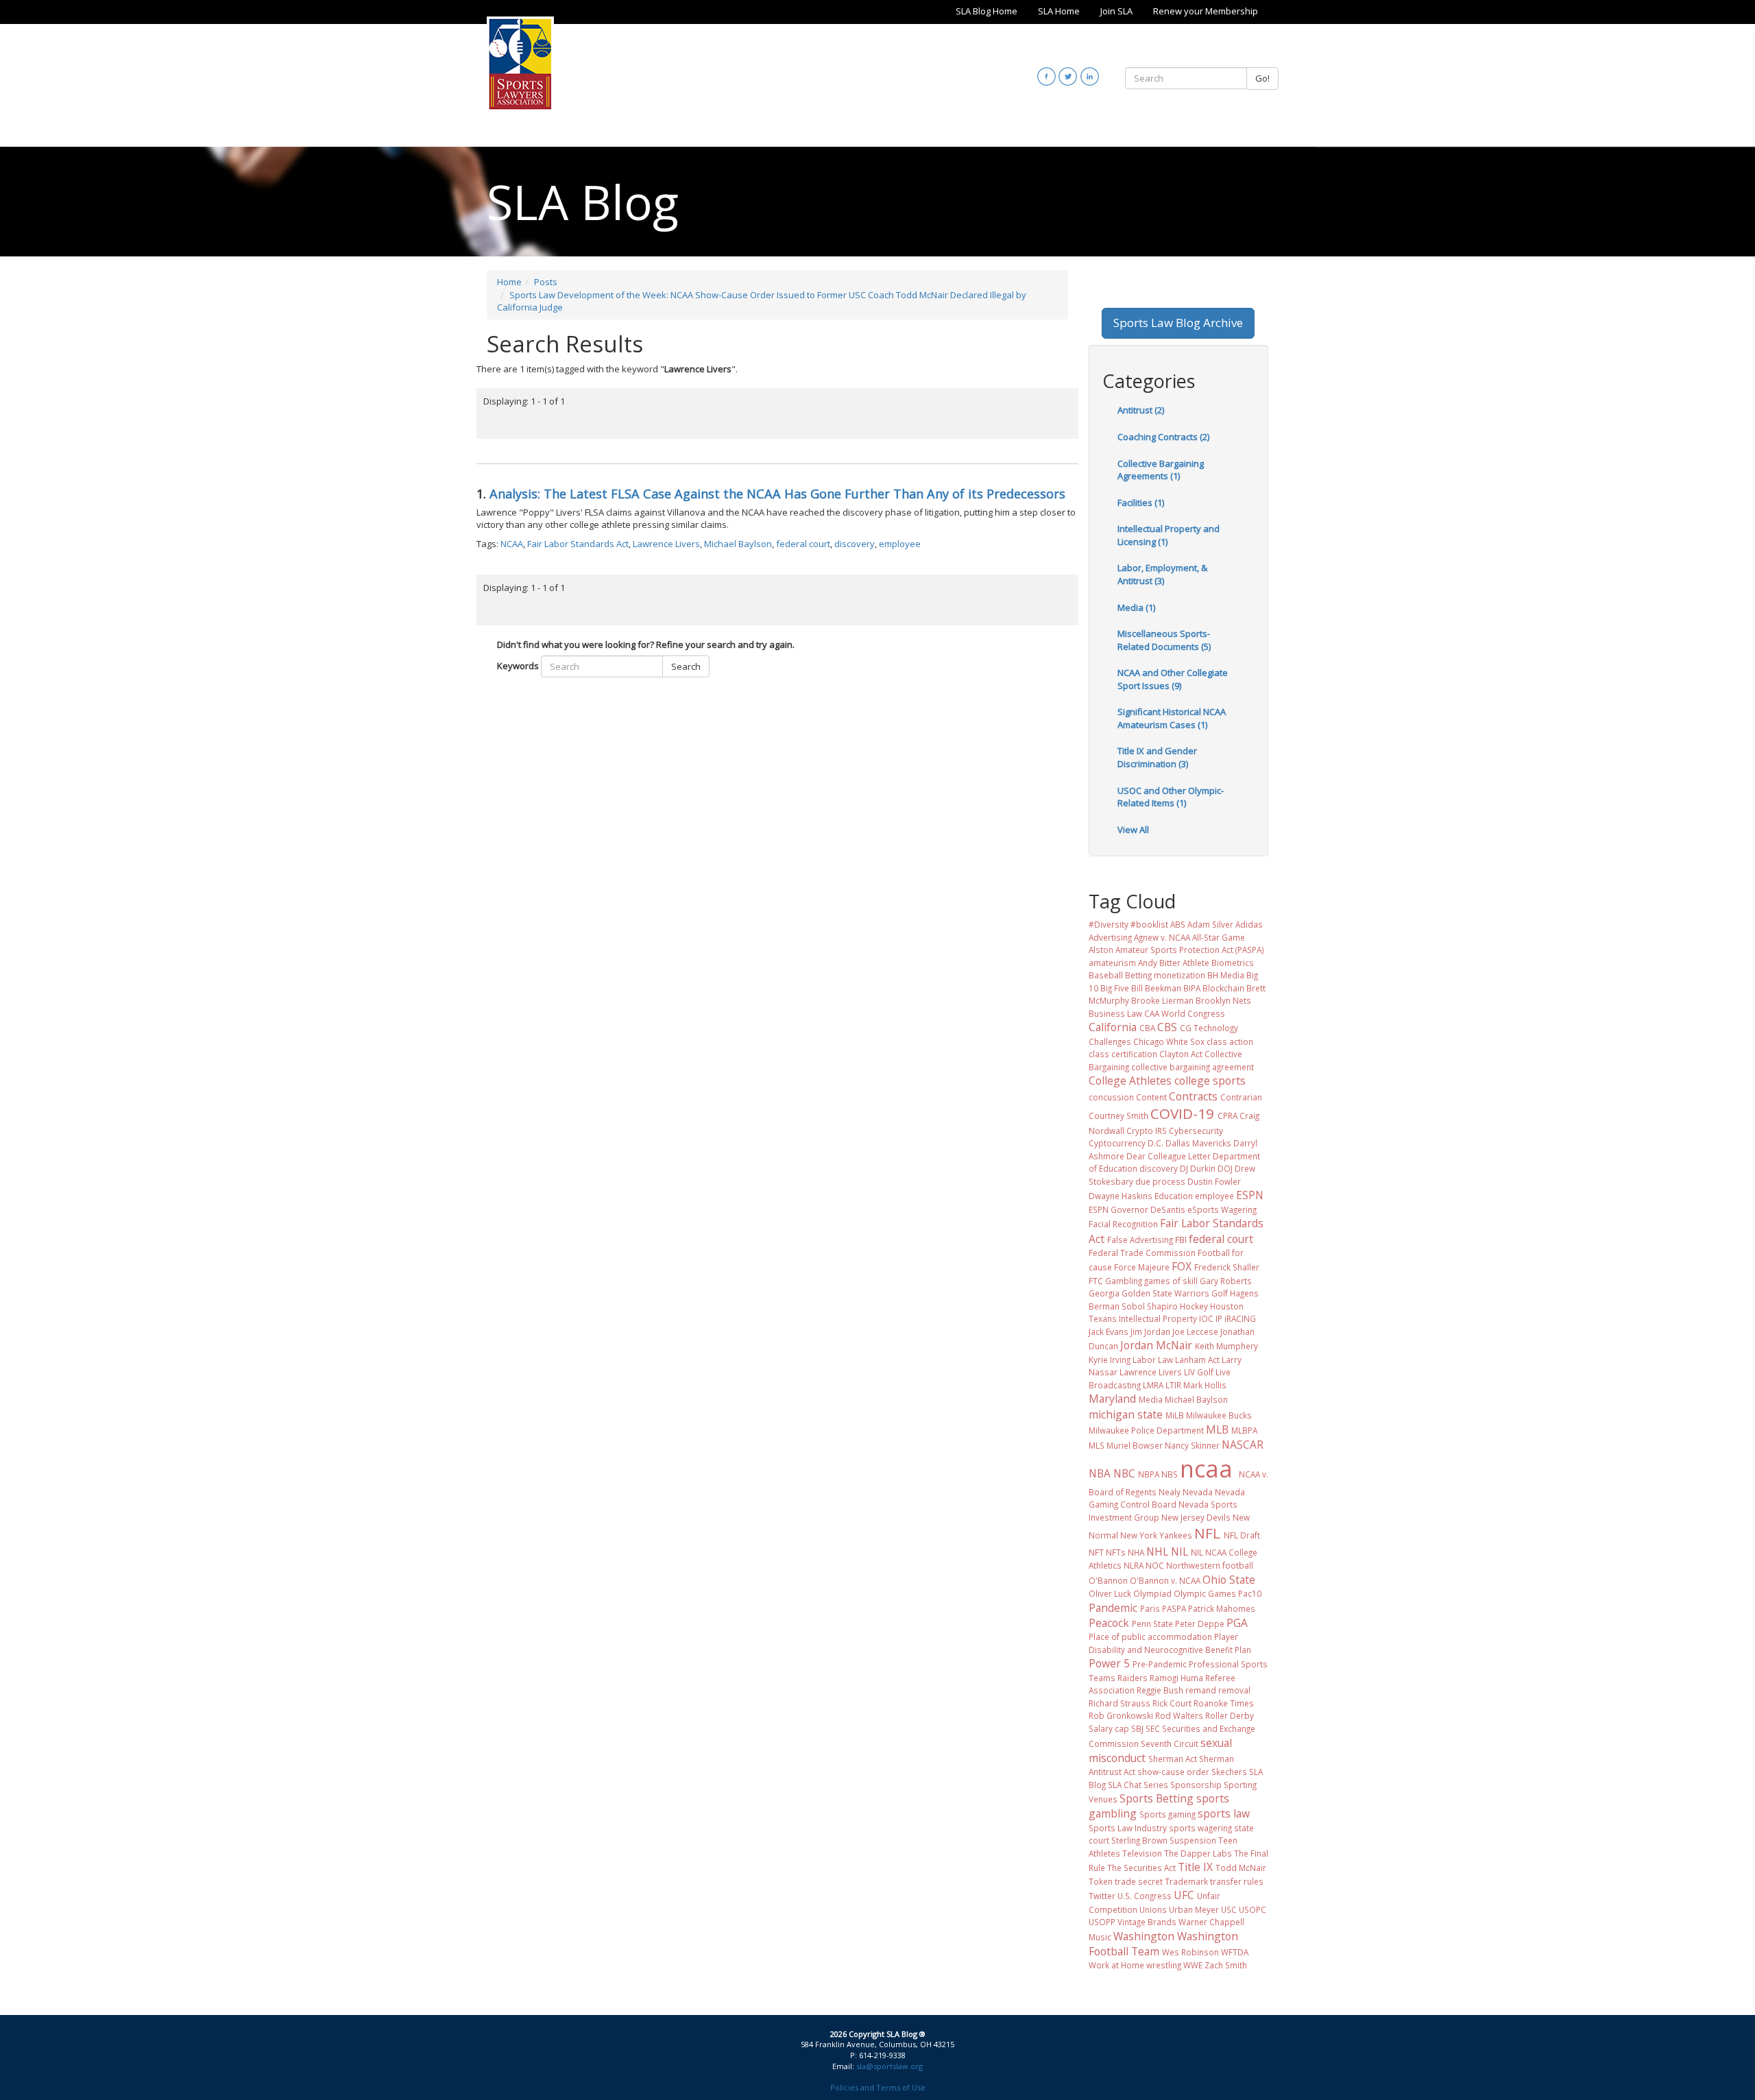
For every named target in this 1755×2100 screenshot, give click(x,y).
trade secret (1139, 1881)
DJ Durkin (1198, 1168)
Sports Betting (1157, 1798)
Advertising (1110, 937)
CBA (1147, 1028)
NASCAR (1243, 1445)
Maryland (1112, 1399)
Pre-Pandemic (1160, 1664)
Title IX (1195, 1867)
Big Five (1115, 988)
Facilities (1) (1141, 503)
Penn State (1152, 1624)
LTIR (1173, 1385)
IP (1219, 1318)
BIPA (1192, 988)
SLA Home (1059, 11)
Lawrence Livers (666, 544)
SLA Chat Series (1138, 1785)
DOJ (1225, 1168)
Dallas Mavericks (1198, 1143)
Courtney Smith (1118, 1115)
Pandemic (1113, 1608)
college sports (1210, 1081)
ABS (1178, 924)
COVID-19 (1182, 1113)
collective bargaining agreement (1193, 1067)
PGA (1237, 1623)
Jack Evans (1109, 1331)
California (1113, 1027)
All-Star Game (1219, 937)
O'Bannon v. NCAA (1165, 1580)
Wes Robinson (1190, 1952)
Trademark (1186, 1881)
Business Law (1115, 1013)
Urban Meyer (1194, 1909)
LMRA (1153, 1385)
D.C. (1155, 1143)
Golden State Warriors (1165, 1293)
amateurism (1112, 963)
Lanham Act (1197, 1360)
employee (900, 544)
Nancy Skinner (1192, 1445)
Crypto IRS (1147, 1131)
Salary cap (1109, 1728)
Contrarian (1241, 1097)
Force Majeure (1142, 1267)
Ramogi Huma (1176, 1678)
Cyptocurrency (1117, 1143)
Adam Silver (1210, 924)
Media (1151, 1399)
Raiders (1133, 1678)
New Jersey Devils (1196, 1517)
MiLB (1175, 1415)
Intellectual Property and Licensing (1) (1169, 535)
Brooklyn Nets (1223, 1000)
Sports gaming (1167, 1814)
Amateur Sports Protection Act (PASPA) (1190, 950)
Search (686, 666)
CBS (1167, 1027)
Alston (1101, 950)
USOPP (1102, 1922)
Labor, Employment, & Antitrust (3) (1162, 574)
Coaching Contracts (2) (1163, 437)
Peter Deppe (1200, 1624)
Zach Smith (1226, 1965)
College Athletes (1130, 1081)
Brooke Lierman (1162, 1000)
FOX (1182, 1266)
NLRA (1134, 1565)
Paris (1150, 1608)
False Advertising (1140, 1240)
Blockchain (1223, 988)
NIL (1179, 1552)
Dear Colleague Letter (1169, 1156)
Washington (1144, 1936)
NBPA (1149, 1474)
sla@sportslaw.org (889, 2066)
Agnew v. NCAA (1162, 937)
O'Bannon (1108, 1580)
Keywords (518, 666)
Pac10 (1250, 1593)
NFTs (1116, 1552)
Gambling (1124, 1281)
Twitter (1102, 1896)
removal (1234, 1690)
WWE (1193, 1965)
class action (1230, 1041)
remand (1201, 1690)
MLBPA (1244, 1430)
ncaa (1206, 1469)
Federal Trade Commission (1142, 1253)
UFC (1184, 1895)
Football (1214, 1253)
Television (1142, 1853)
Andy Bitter (1159, 963)
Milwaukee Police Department (1146, 1430)
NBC (1124, 1473)
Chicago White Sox (1169, 1041)
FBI (1181, 1240)
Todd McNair (1241, 1868)
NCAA (512, 544)
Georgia (1104, 1293)
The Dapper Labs (1198, 1853)
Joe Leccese (1195, 1331)
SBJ (1137, 1728)
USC (1229, 1909)
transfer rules (1237, 1881)
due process (1160, 1181)
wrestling (1164, 1965)
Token (1101, 1881)
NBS (1170, 1474)
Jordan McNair (1156, 1345)
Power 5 (1109, 1663)
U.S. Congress (1145, 1896)
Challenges (1110, 1041)
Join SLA (1116, 11)
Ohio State (1229, 1580)
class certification (1123, 1054)
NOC (1155, 1565)
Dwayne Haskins (1121, 1196)
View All (1133, 830)
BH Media (1226, 975)
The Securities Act (1141, 1868)
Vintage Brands (1147, 1922)
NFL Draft (1242, 1535)
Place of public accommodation (1150, 1637)
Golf (1220, 1293)
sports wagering (1200, 1828)
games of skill (1171, 1281)
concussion (1111, 1097)
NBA (1100, 1473)
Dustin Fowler (1214, 1181)
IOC (1206, 1318)
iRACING (1240, 1318)
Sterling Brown (1139, 1840)
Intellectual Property (1158, 1318)
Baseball (1106, 975)
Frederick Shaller (1227, 1267)
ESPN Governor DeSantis (1137, 1209)
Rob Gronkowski (1121, 1715)
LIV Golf (1199, 1372)
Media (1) (1136, 607)
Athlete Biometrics (1218, 963)
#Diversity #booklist (1128, 924)
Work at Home (1116, 1965)
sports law (1224, 1813)
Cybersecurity (1196, 1131)
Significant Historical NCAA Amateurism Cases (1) (1172, 718)
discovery (855, 544)
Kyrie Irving (1110, 1360)
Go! (1262, 78)
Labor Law (1153, 1360)
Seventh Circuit (1170, 1743)
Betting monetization (1165, 975)
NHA (1136, 1552)
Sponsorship (1196, 1785)
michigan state (1126, 1414)
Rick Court (1172, 1703)
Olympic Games (1205, 1593)
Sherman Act (1173, 1759)
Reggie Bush (1160, 1690)
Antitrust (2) (1141, 410)
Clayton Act (1181, 1054)
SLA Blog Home (987, 11)
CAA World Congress (1185, 1013)
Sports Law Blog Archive (1178, 323)
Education (1174, 1196)
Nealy (1170, 1492)
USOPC (1252, 1909)
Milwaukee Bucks (1219, 1415)
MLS (1097, 1445)
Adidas (1249, 924)
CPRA (1227, 1115)
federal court (803, 544)
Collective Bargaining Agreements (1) (1161, 470)
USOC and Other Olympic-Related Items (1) (1171, 797)
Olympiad (1152, 1593)
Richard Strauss (1119, 1703)
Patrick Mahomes (1222, 1608)
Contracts (1193, 1096)
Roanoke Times (1224, 1703)
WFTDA (1235, 1952)
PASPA (1174, 1608)
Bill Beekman (1156, 988)
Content (1151, 1097)
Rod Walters (1179, 1715)
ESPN (1250, 1195)
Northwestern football (1210, 1565)
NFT (1096, 1552)
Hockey (1194, 1306)
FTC (1096, 1281)
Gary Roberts (1226, 1281)
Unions (1153, 1909)
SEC (1153, 1728)
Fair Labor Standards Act (578, 544)
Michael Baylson (738, 544)
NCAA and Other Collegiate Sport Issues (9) (1173, 679)
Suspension (1193, 1840)
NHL (1157, 1552)
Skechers (1229, 1772)
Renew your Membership (1206, 11)
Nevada (1198, 1492)
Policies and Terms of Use (878, 2087)
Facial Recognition (1123, 1224)
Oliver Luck (1110, 1593)
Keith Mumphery (1226, 1346)
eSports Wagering (1222, 1209)
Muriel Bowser (1135, 1445)
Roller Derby (1230, 1715)
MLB (1217, 1429)
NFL (1207, 1533)
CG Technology (1209, 1028)
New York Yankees (1156, 1535)
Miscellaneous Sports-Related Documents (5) (1164, 640)
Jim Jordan (1150, 1331)
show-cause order (1173, 1772)
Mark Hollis (1205, 1385)
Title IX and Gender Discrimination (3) (1157, 757)
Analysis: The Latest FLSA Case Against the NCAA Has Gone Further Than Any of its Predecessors (777, 494)
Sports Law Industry (1128, 1828)
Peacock (1109, 1623)
